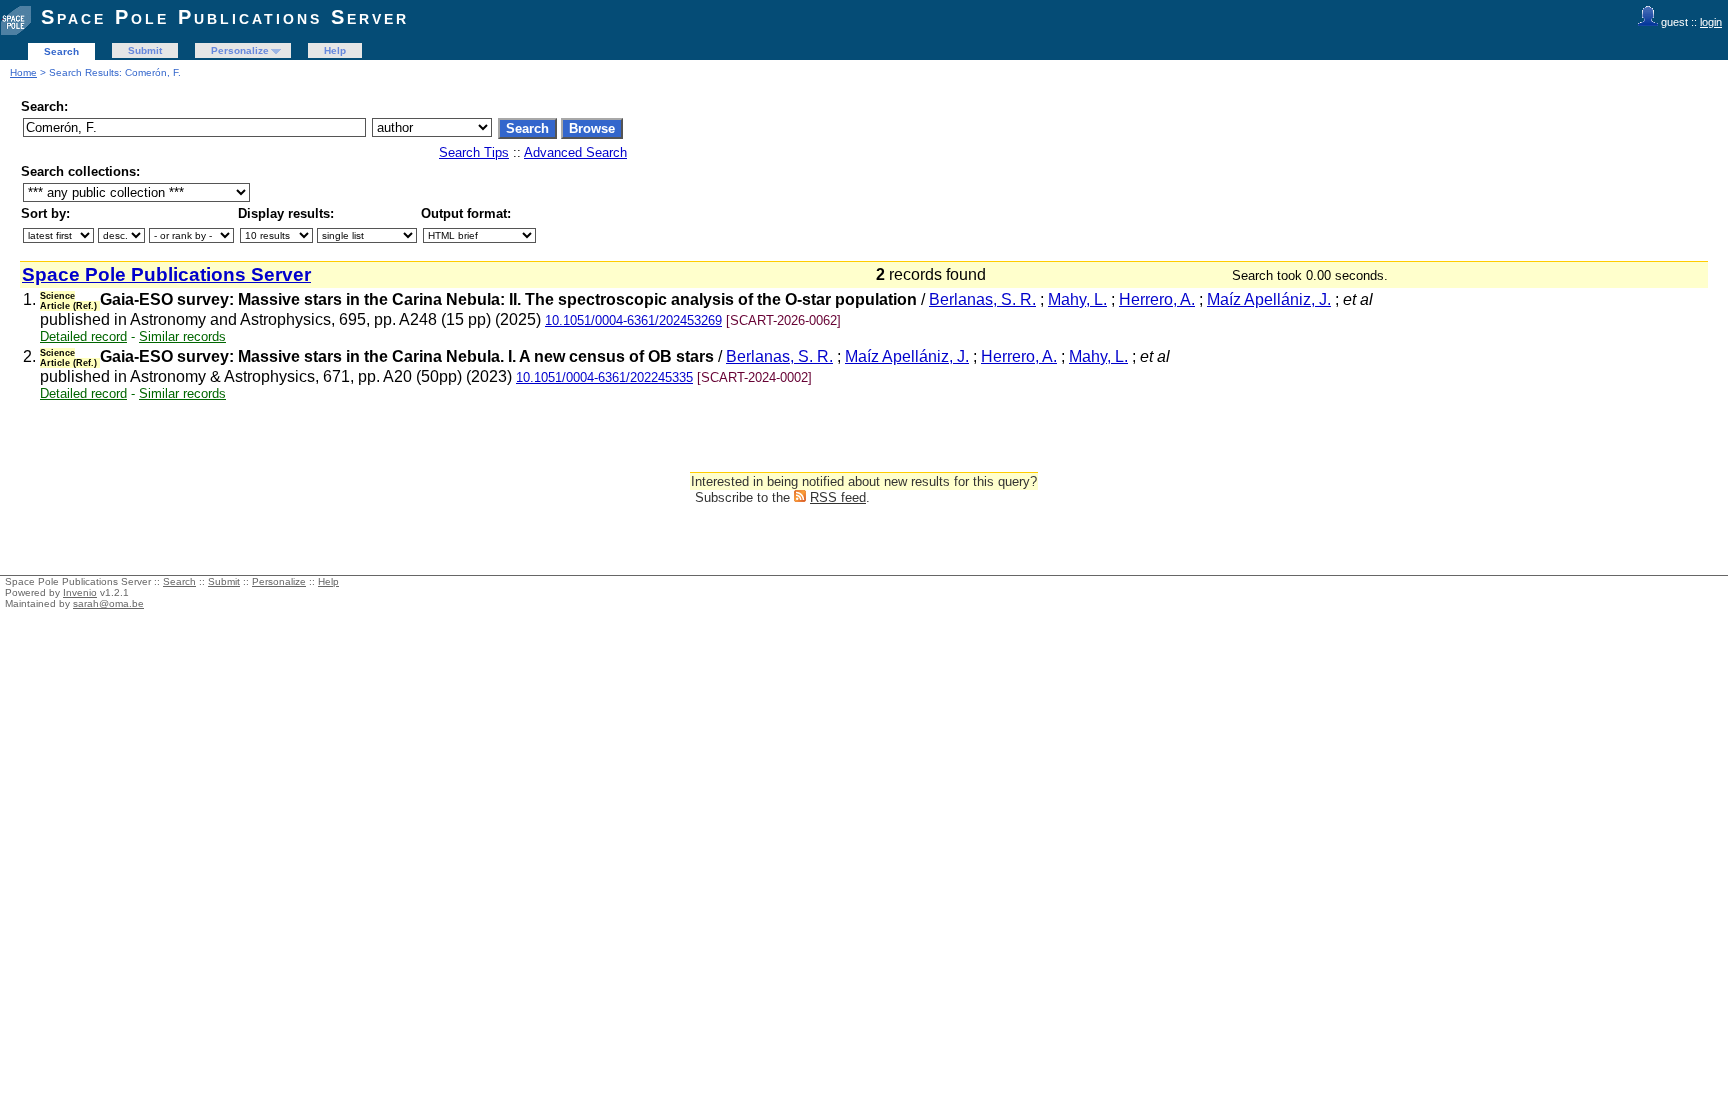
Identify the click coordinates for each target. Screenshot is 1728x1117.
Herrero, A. (1157, 299)
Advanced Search (575, 152)
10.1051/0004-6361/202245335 (604, 377)
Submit (145, 50)
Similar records (182, 336)
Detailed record (83, 336)
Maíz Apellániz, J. (1269, 299)
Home (23, 72)
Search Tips (474, 152)
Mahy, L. (1077, 299)
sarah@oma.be (108, 603)
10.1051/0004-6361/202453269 (633, 320)
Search (61, 51)
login (1711, 22)
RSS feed (838, 497)
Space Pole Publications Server (225, 17)
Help (335, 50)
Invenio (80, 592)
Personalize (240, 50)
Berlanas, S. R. (982, 299)
